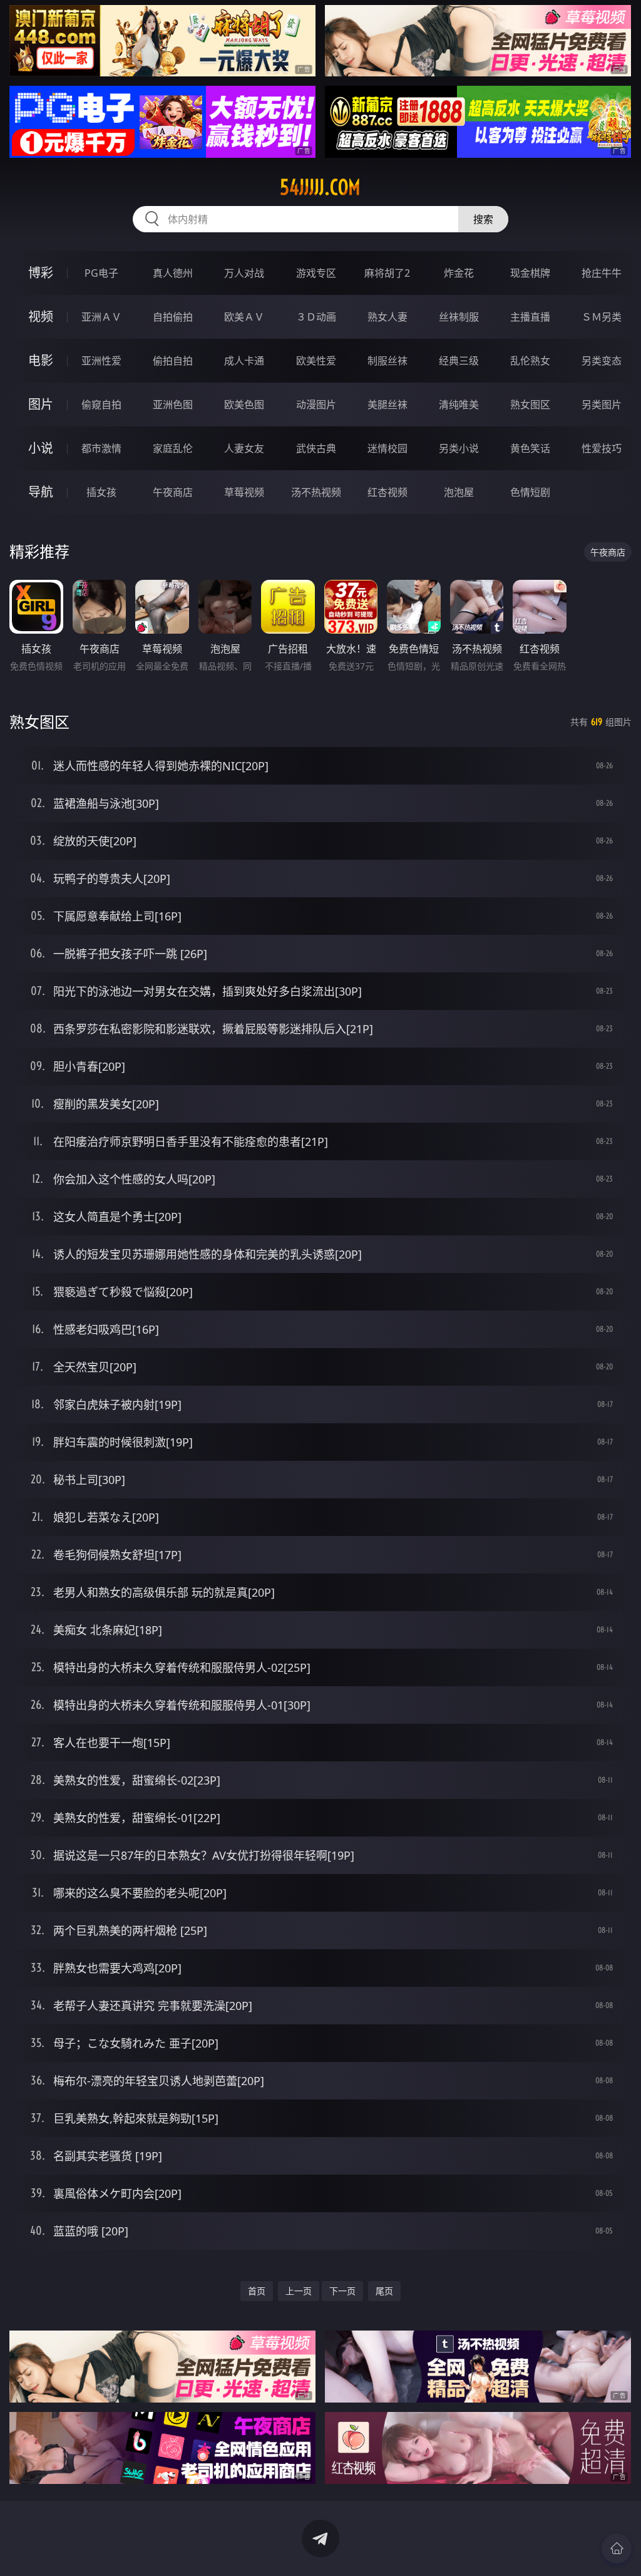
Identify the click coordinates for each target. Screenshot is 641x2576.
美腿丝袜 (387, 404)
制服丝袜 (387, 361)
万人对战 (244, 273)
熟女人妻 (387, 317)
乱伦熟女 (530, 361)
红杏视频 (387, 492)
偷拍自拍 (173, 361)
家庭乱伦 (173, 448)
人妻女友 (244, 448)
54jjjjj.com (320, 187)
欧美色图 (244, 404)
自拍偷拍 (173, 317)
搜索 (483, 219)
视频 (41, 317)
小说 (41, 448)
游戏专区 (316, 273)
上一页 (299, 2291)
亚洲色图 (173, 404)
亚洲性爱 (101, 361)
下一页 (342, 2291)
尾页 (384, 2291)
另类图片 (602, 404)
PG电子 (101, 273)
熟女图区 (530, 404)
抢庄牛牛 (602, 273)
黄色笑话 (530, 448)
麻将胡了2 (387, 273)
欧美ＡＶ (244, 317)
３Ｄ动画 (316, 317)
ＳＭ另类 (602, 317)
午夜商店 (173, 492)
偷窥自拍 (101, 404)
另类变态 (602, 361)
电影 (41, 360)
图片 (41, 404)
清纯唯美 (459, 404)
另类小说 (459, 448)
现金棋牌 (530, 273)
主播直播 (530, 317)
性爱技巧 (602, 448)
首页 (257, 2291)
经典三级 (459, 361)
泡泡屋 (459, 492)
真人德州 (173, 273)
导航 (41, 492)
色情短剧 (530, 492)
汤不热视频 (316, 492)
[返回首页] (617, 2548)
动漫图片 (316, 404)
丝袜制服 (459, 317)
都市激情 (101, 448)
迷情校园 (387, 448)
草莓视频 (244, 492)
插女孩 (101, 492)
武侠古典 (316, 448)
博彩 (41, 273)
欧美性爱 (316, 361)
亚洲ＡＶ (101, 317)
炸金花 (459, 273)
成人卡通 (244, 361)
